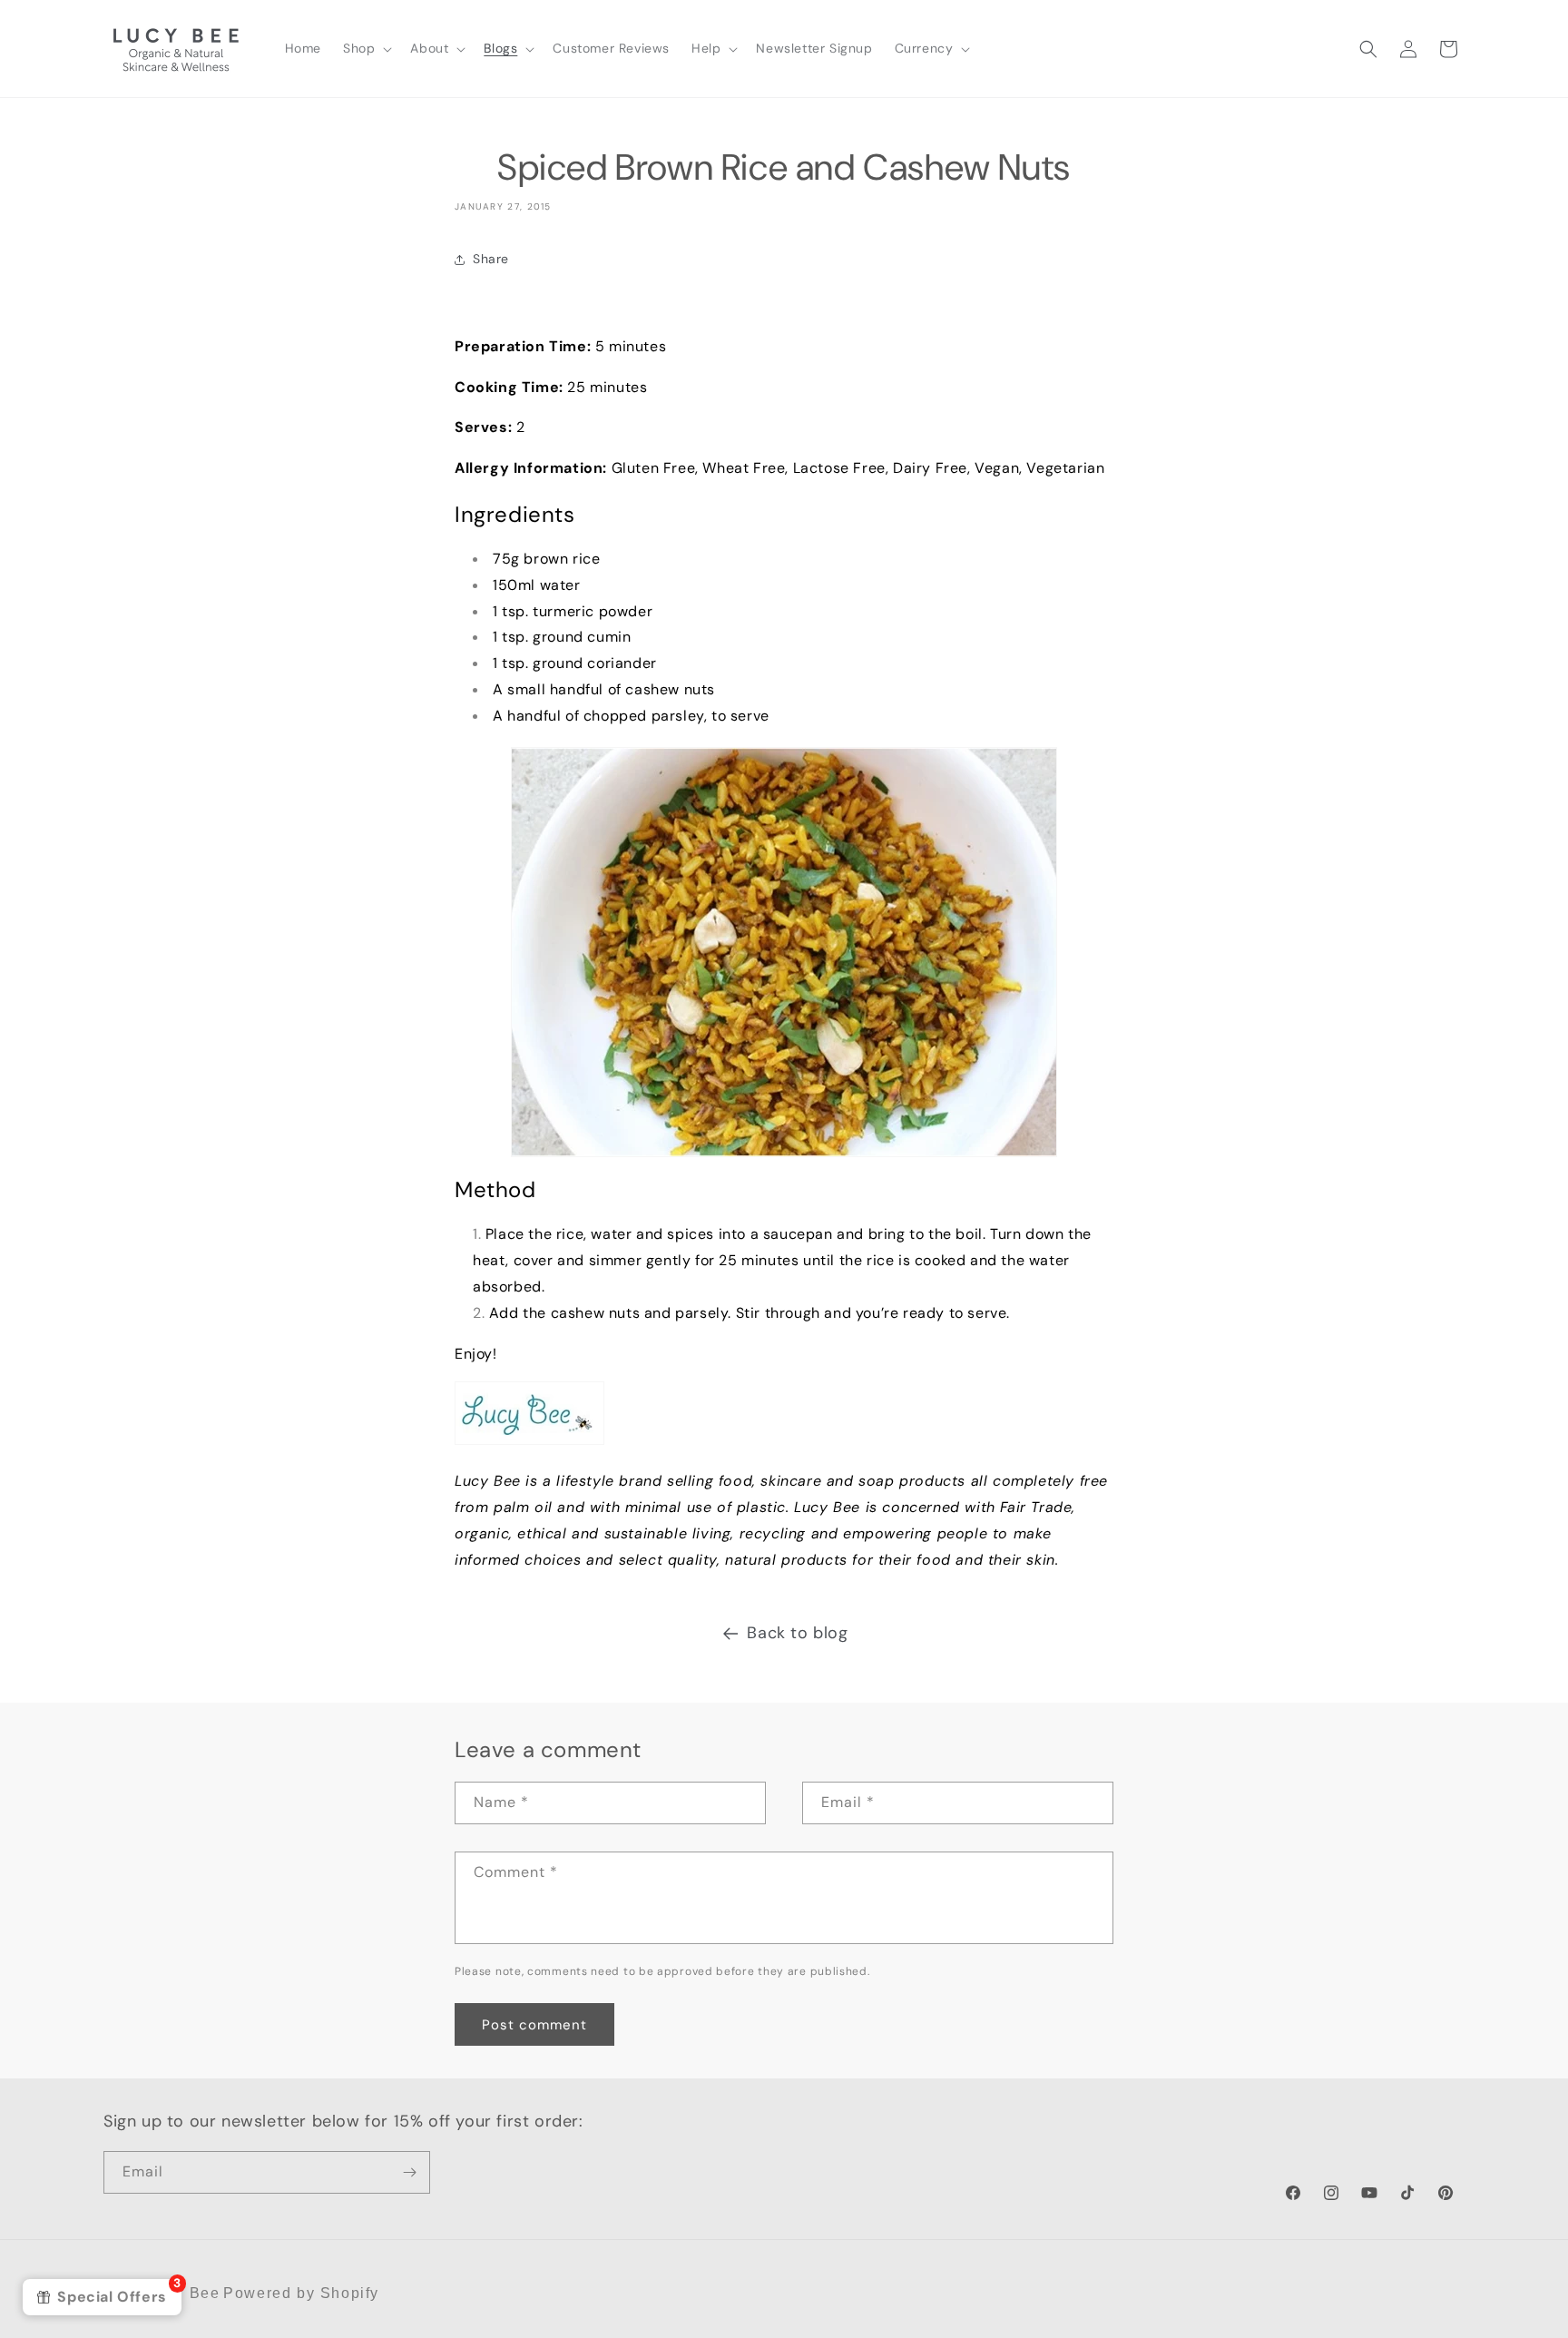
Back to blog (797, 1633)
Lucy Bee (184, 2293)
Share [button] (491, 259)
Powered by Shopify (301, 2293)
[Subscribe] (409, 2172)
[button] (366, 48)
